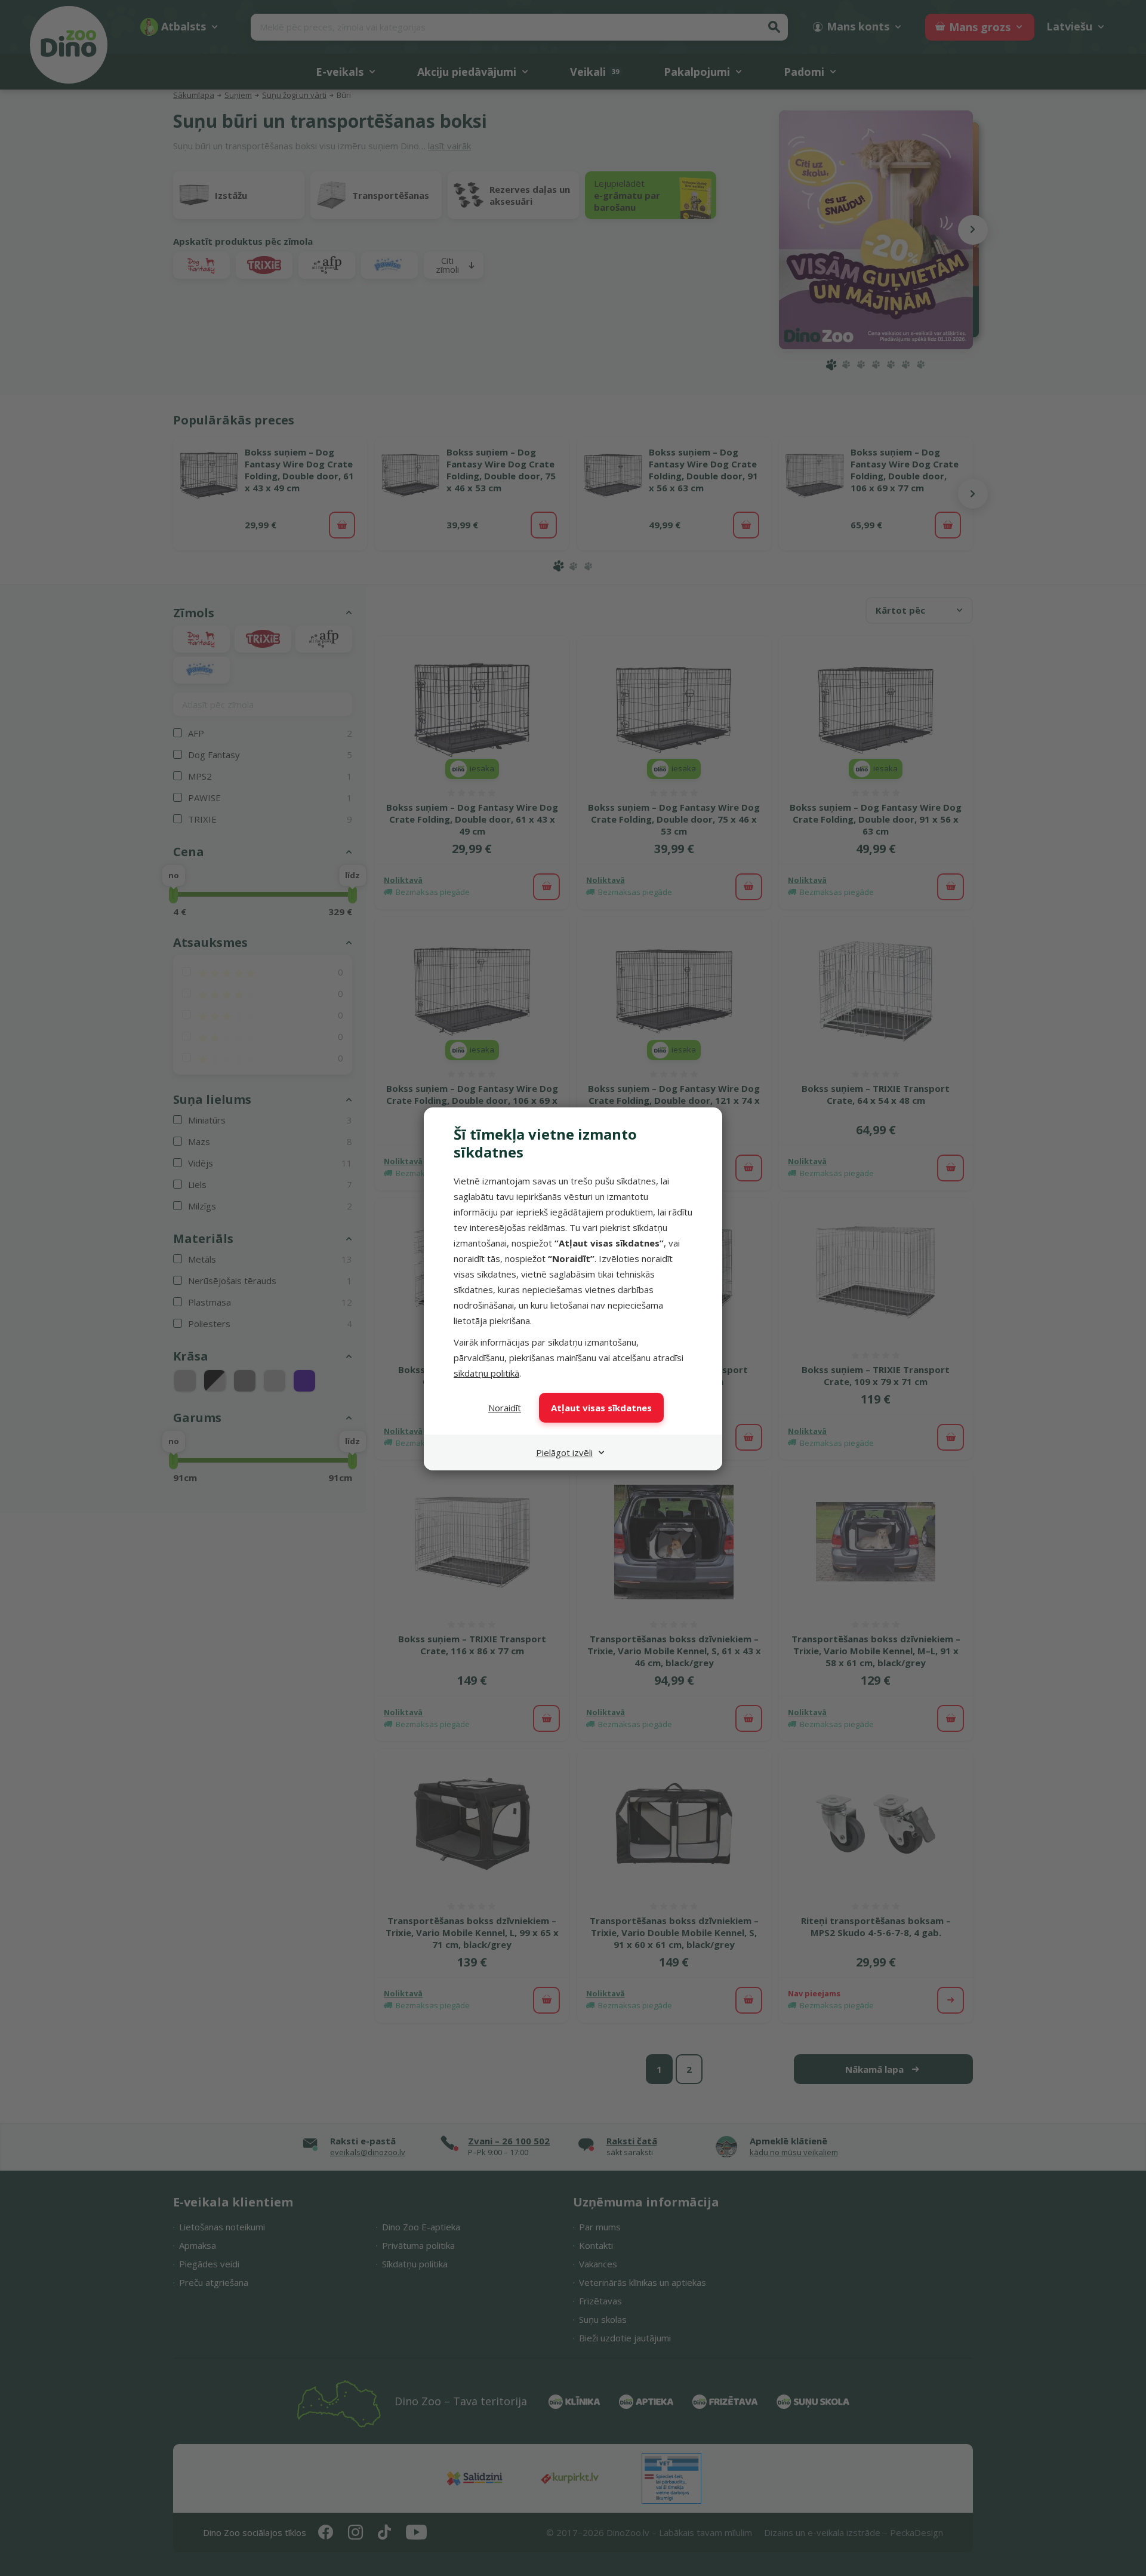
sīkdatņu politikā (486, 1373)
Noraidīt (505, 1408)
